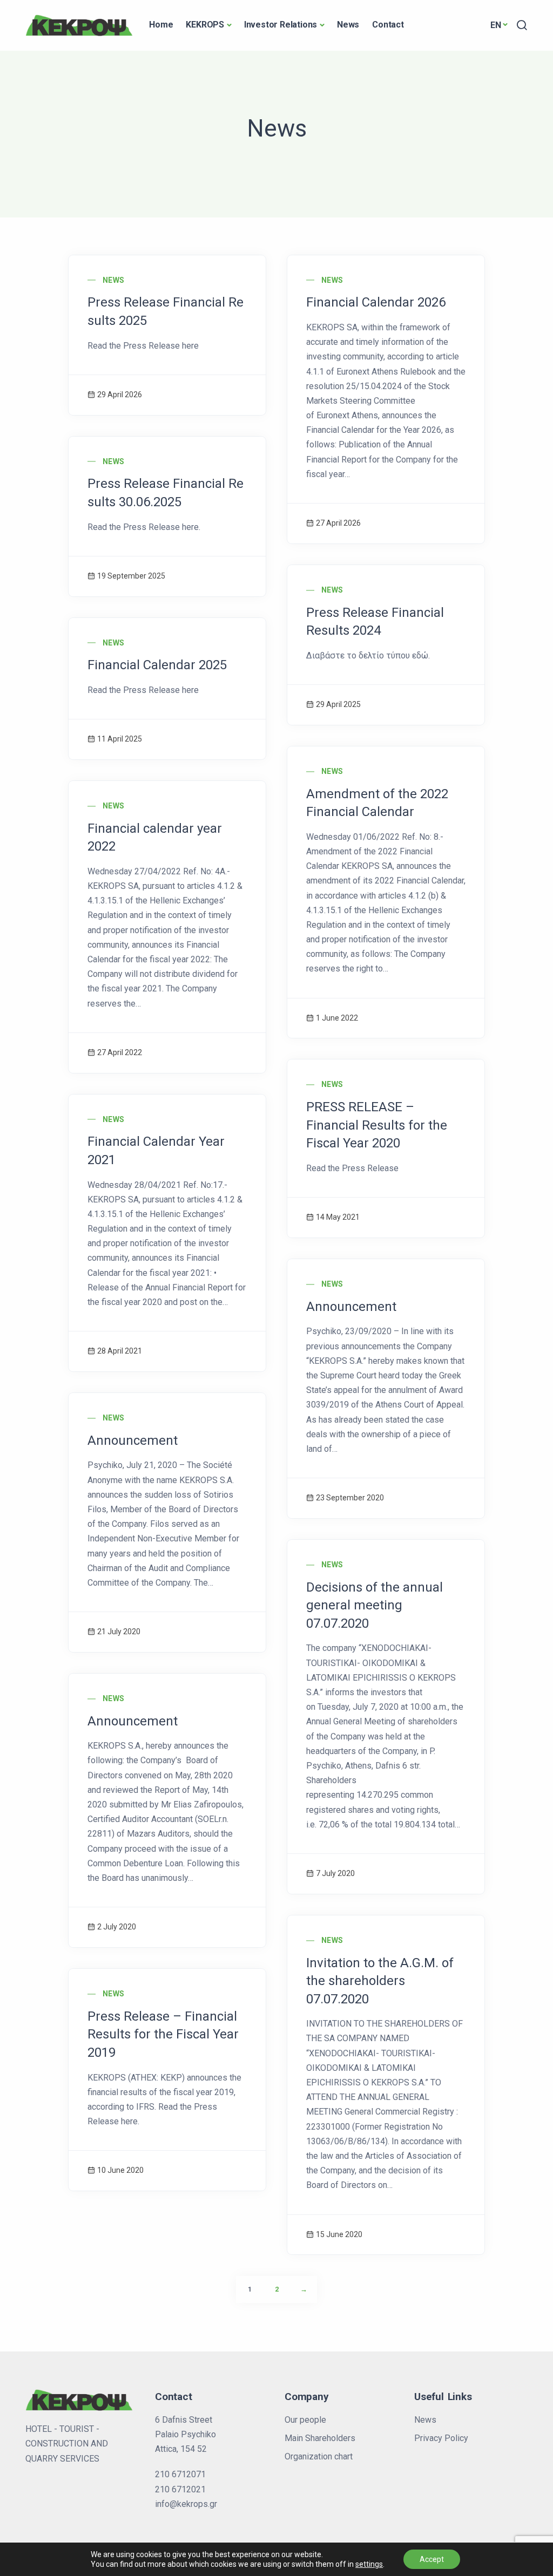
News (348, 25)
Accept (432, 2559)
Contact (388, 25)
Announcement (351, 1307)
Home (161, 25)
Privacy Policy (441, 2438)
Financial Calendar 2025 (157, 665)
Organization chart (319, 2456)
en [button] (496, 25)
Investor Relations (281, 25)
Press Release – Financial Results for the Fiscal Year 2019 (163, 2034)
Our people (305, 2420)
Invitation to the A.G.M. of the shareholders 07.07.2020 (380, 1981)
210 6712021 (180, 2489)
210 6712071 (180, 2474)
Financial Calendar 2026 (376, 302)
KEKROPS (205, 25)
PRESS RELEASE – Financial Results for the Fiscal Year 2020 (377, 1125)
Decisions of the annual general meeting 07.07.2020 (375, 1605)
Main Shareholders (320, 2438)
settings (369, 2564)
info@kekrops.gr (186, 2504)
